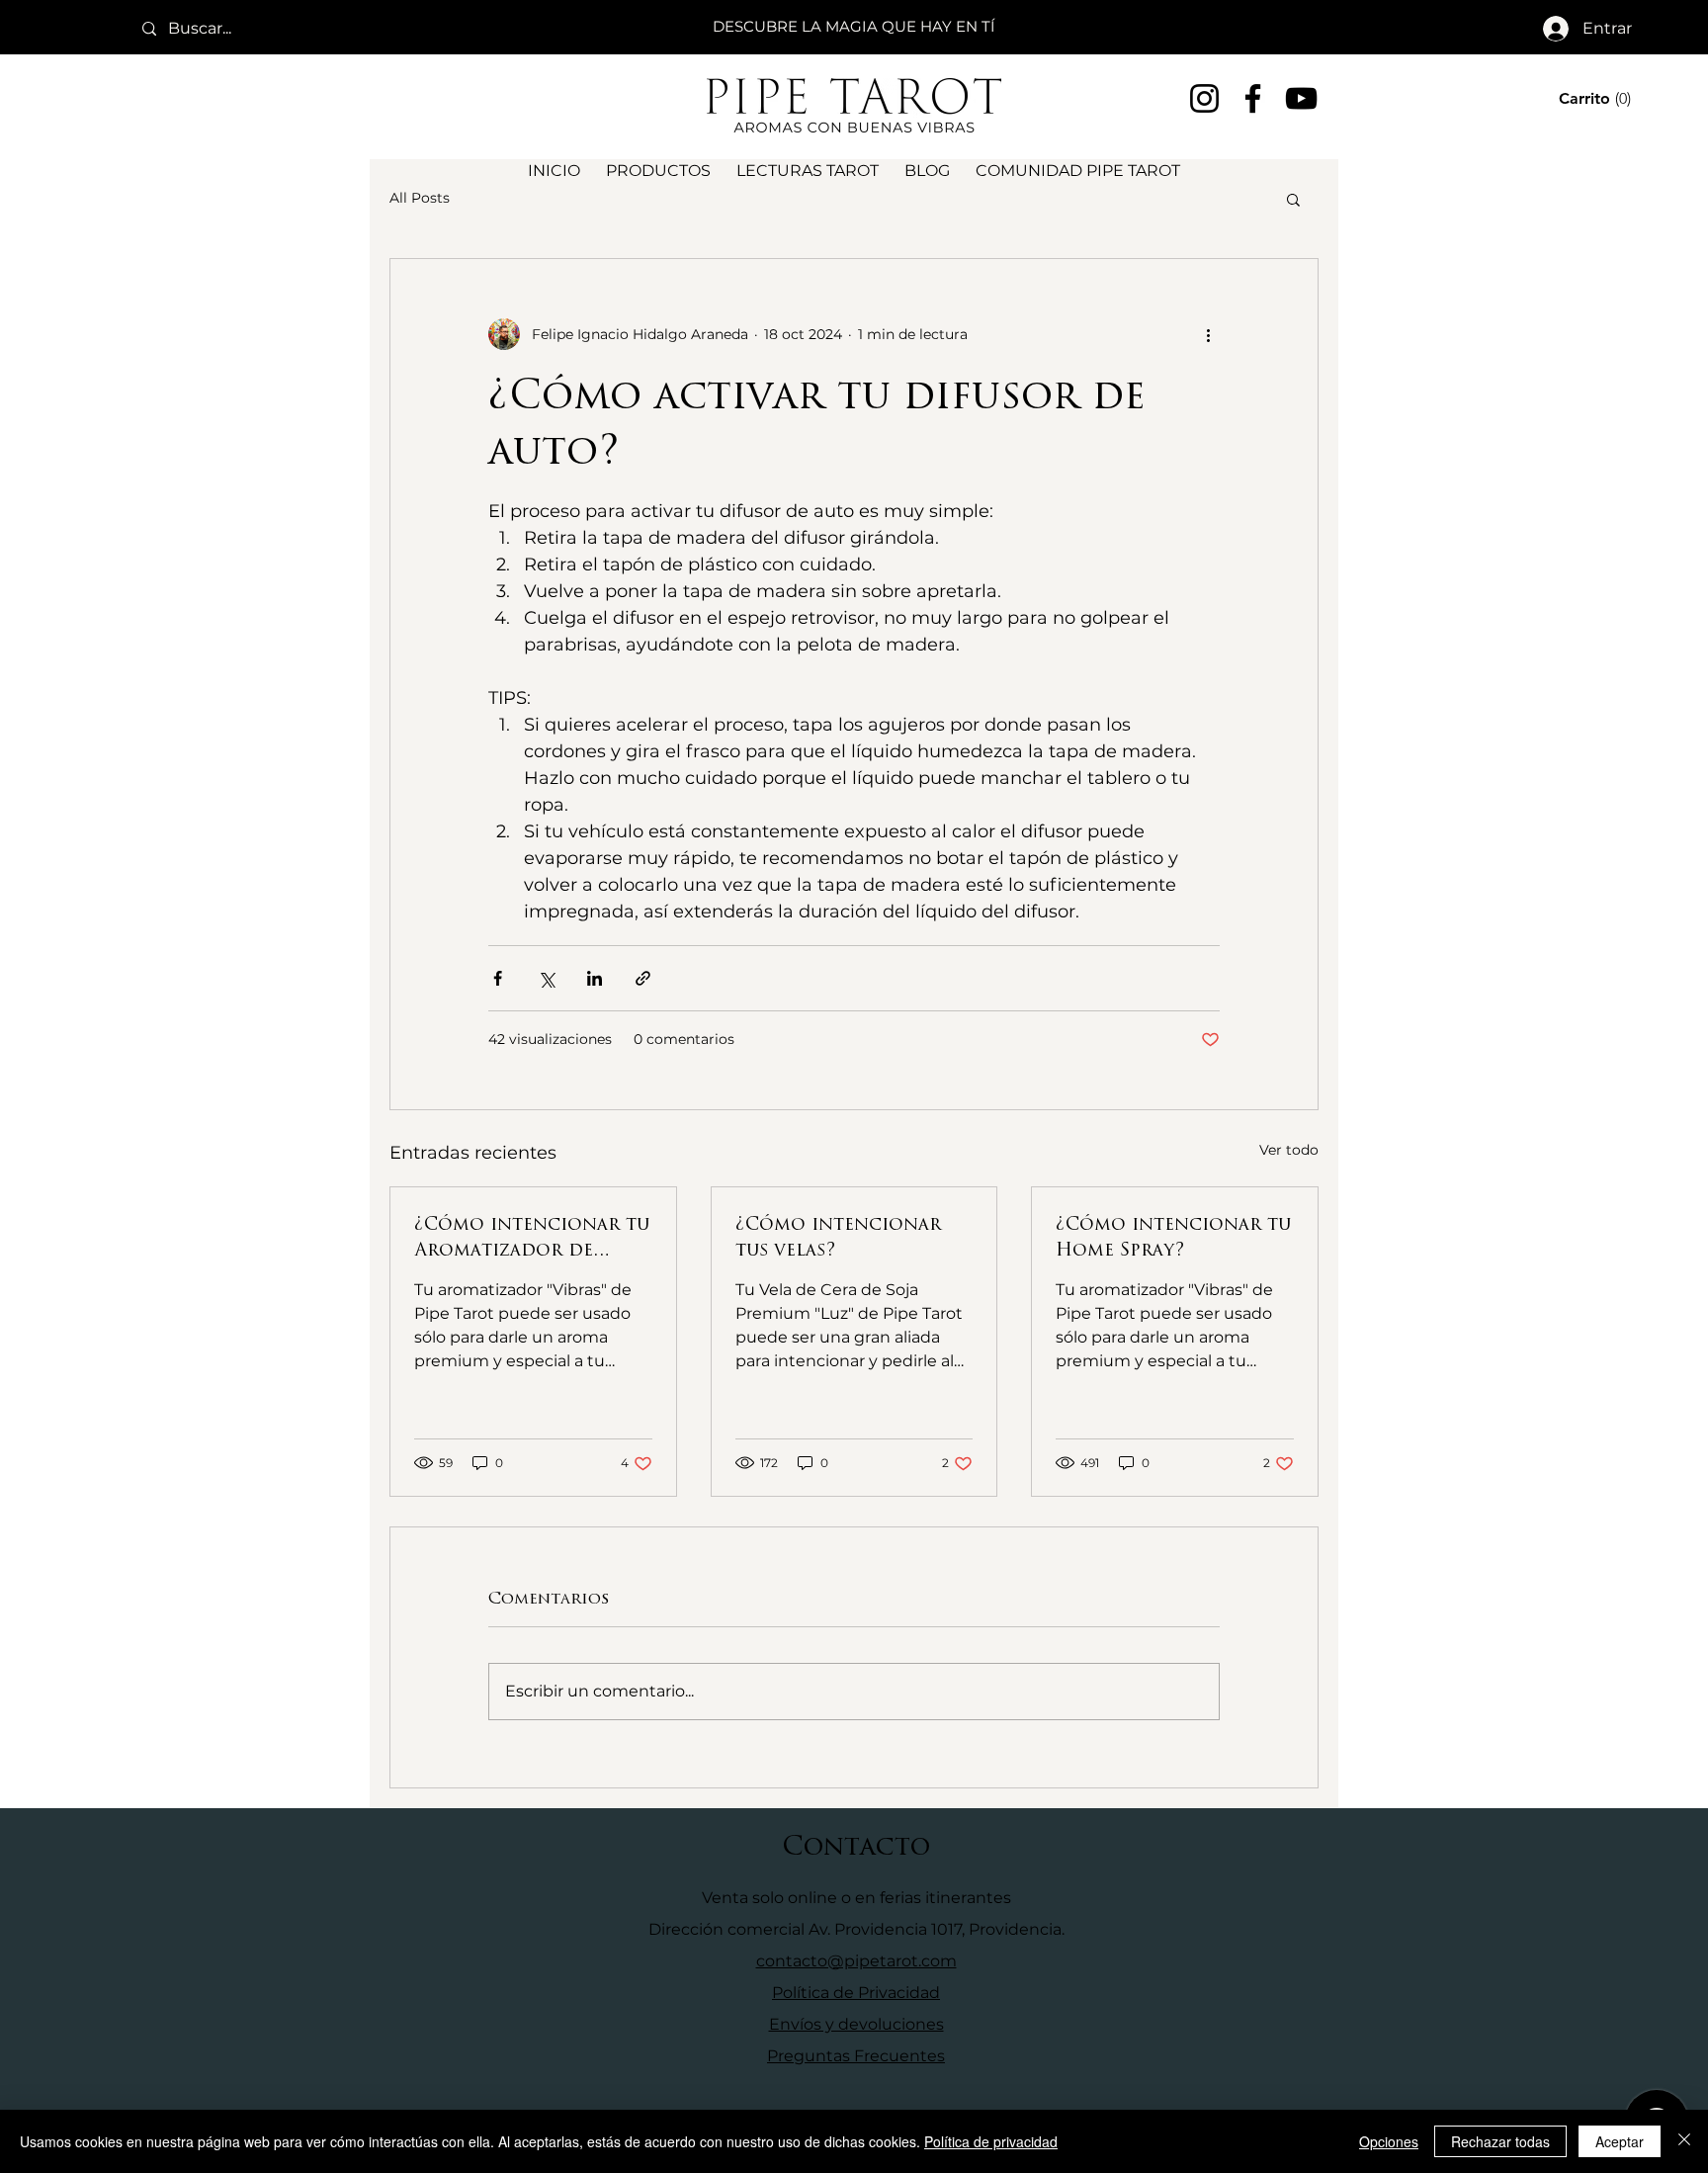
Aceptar (1620, 2141)
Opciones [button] (1389, 2141)
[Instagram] (1204, 98)
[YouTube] (1301, 98)
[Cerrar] (1684, 2141)
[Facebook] (1253, 98)
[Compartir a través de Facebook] (498, 978)
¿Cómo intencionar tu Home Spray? (1173, 1237)
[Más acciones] (1208, 334)
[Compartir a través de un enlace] (643, 978)
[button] (1598, 98)
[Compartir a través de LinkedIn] (595, 978)
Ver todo (1289, 1150)
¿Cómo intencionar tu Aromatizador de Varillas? (532, 1237)
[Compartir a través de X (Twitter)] (546, 978)
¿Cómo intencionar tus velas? (838, 1237)
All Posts (420, 198)
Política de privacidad (991, 2141)
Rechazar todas (1500, 2141)
